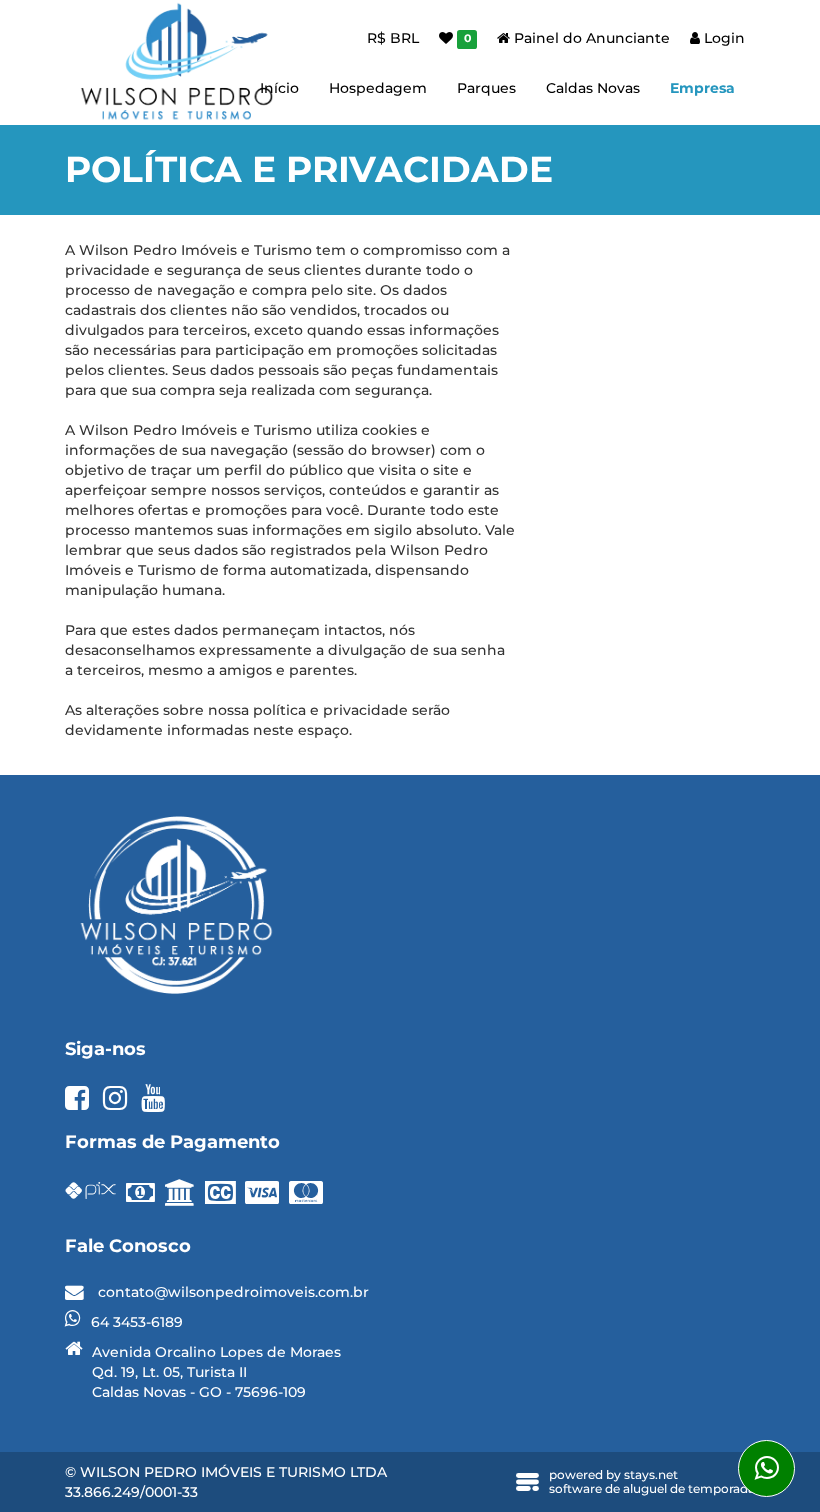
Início (279, 88)
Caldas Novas (593, 88)
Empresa (702, 88)
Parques (486, 88)
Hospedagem (378, 88)
